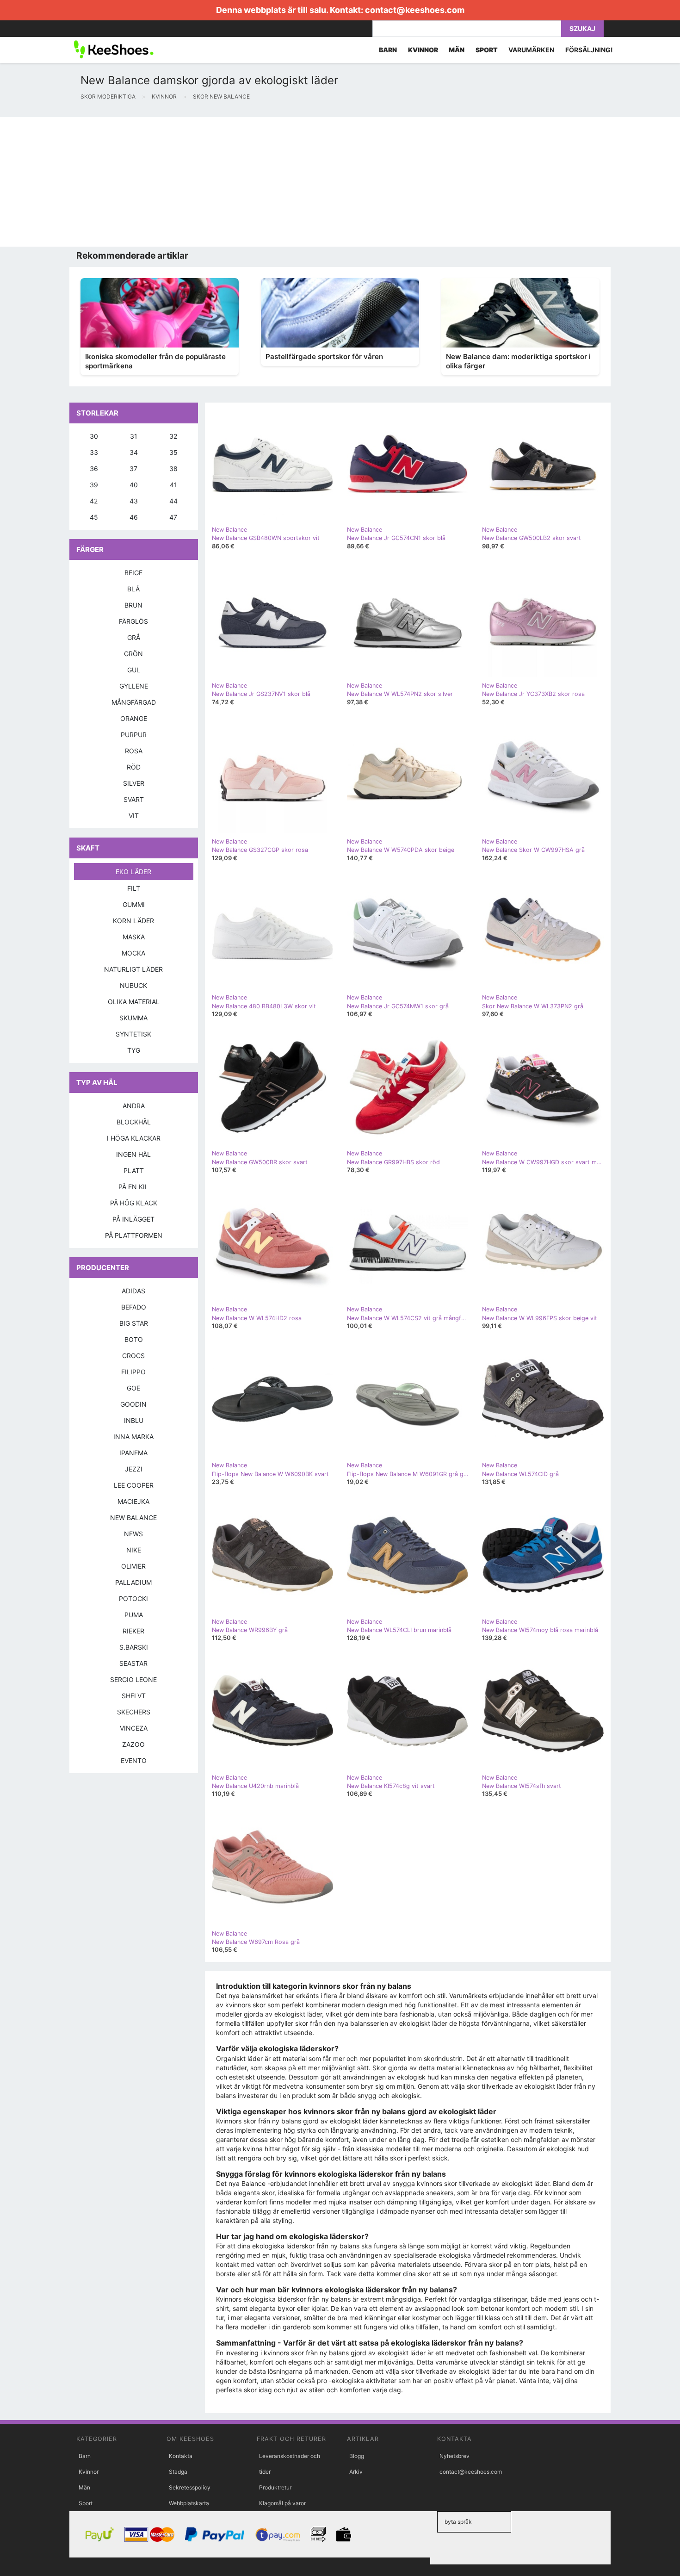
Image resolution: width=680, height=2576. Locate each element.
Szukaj (582, 28)
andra (134, 1106)
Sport (86, 2503)
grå (134, 637)
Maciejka (133, 1501)
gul (134, 670)
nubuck (133, 985)
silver (134, 783)
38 (173, 469)
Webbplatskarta (189, 2503)
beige (133, 573)
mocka (133, 953)
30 (94, 436)
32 (173, 436)
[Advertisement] (278, 182)
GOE (133, 1388)
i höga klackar (134, 1138)
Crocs (133, 1356)
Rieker (133, 1631)
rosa (134, 751)
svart (134, 799)
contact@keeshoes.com (415, 10)
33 (94, 452)
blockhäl (134, 1122)
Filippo (133, 1372)
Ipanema (133, 1453)
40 (134, 485)
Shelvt (134, 1696)
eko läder (133, 872)
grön (133, 654)
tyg (134, 1050)
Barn (85, 2456)
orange (134, 718)
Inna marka (133, 1437)
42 (94, 501)
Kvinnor (89, 2472)
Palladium (133, 1582)
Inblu (134, 1420)
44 (173, 501)
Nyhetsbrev (454, 2456)
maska (134, 937)
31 (134, 436)
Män (84, 2487)
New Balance (133, 1518)
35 (173, 452)
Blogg (357, 2456)
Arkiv (356, 2472)
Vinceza (134, 1728)
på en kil (133, 1187)
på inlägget (133, 1219)
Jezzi (134, 1469)
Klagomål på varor (282, 2503)
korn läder (133, 921)
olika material (134, 1002)
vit (134, 816)
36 (94, 469)
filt (134, 888)
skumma (133, 1018)
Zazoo (133, 1744)
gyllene (134, 686)
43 (134, 501)
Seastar (133, 1663)
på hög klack (134, 1203)
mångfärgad (134, 702)
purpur (134, 735)
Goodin (133, 1404)
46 (134, 517)
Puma (134, 1615)
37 (133, 469)
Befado (134, 1307)
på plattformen (134, 1235)
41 (173, 485)
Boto (134, 1339)
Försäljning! (589, 50)
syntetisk (133, 1034)
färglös (133, 621)
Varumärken (531, 50)
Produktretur (275, 2487)
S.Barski (134, 1647)
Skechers (134, 1712)
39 (94, 485)
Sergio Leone (133, 1679)
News (133, 1534)
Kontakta (181, 2456)
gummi (134, 904)
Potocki (133, 1598)
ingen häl (133, 1154)
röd (134, 767)
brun (133, 605)
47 (173, 517)
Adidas (133, 1291)
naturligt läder (133, 969)
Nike (134, 1550)
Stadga (178, 2472)
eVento (134, 1760)
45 (94, 517)
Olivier (133, 1566)
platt (134, 1170)
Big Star (134, 1323)
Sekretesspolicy (190, 2487)
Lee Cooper (134, 1485)
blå (133, 589)
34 (134, 452)
